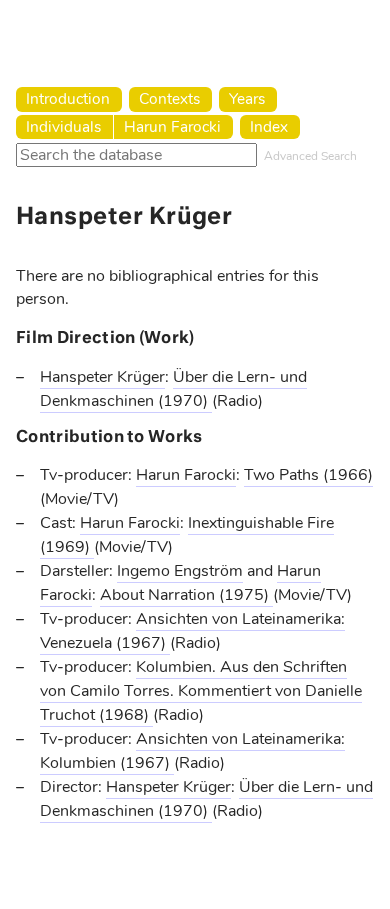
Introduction (68, 98)
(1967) (143, 643)
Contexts (169, 98)
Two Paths (283, 475)
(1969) (67, 547)
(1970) (185, 401)
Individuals (63, 126)
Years (247, 98)
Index (269, 126)
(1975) (246, 595)
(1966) (348, 475)
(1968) (126, 715)
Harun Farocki (172, 126)
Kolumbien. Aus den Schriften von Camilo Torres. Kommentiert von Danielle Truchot (201, 691)
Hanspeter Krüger (102, 377)
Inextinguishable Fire (261, 523)
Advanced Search (310, 156)
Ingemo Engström (180, 571)
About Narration (159, 595)
